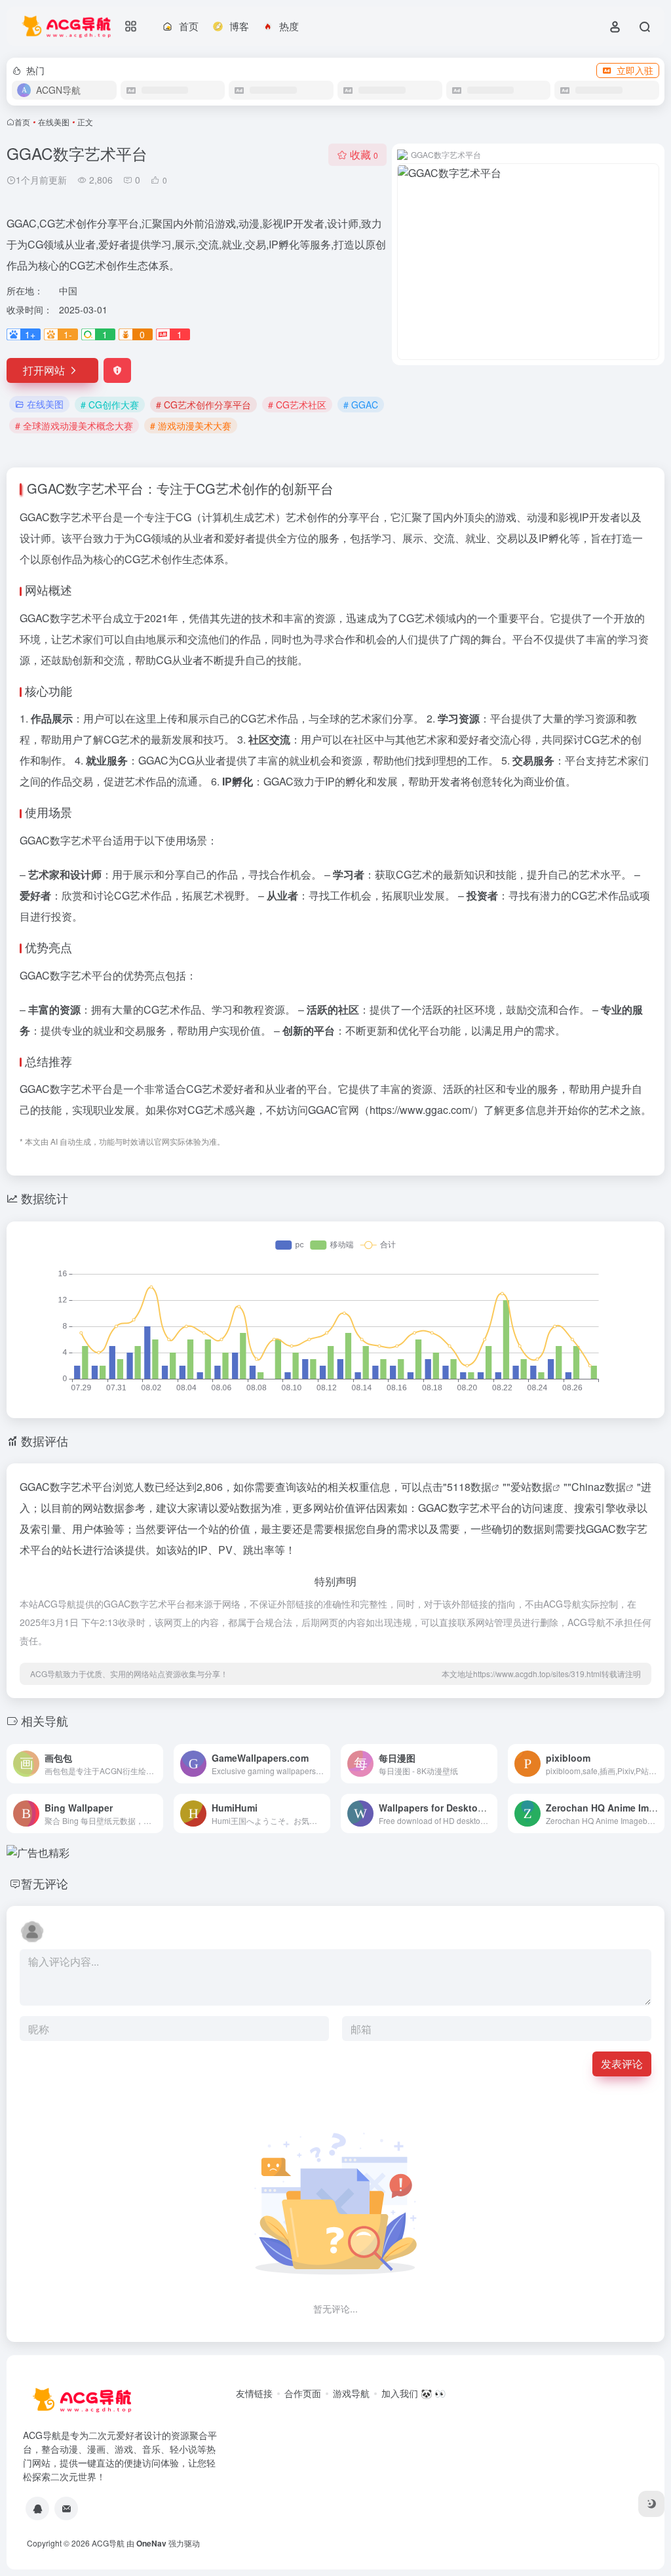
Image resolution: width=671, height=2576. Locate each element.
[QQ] (37, 2508)
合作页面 (303, 2393)
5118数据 (469, 1487)
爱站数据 (531, 1487)
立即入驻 (635, 70)
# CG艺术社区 (297, 405)
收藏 (364, 154)
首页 (22, 122)
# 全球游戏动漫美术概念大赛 (74, 426)
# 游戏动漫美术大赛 (191, 426)
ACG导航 (108, 2543)
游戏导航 (351, 2393)
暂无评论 (45, 1883)
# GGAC (361, 405)
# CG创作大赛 (110, 405)
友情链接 (254, 2393)
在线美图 (54, 122)
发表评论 (622, 2064)
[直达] (156, 1764)
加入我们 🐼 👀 (413, 2393)
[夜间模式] (651, 2504)
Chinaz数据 (599, 1487)
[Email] (66, 2508)
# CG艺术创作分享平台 (203, 405)
